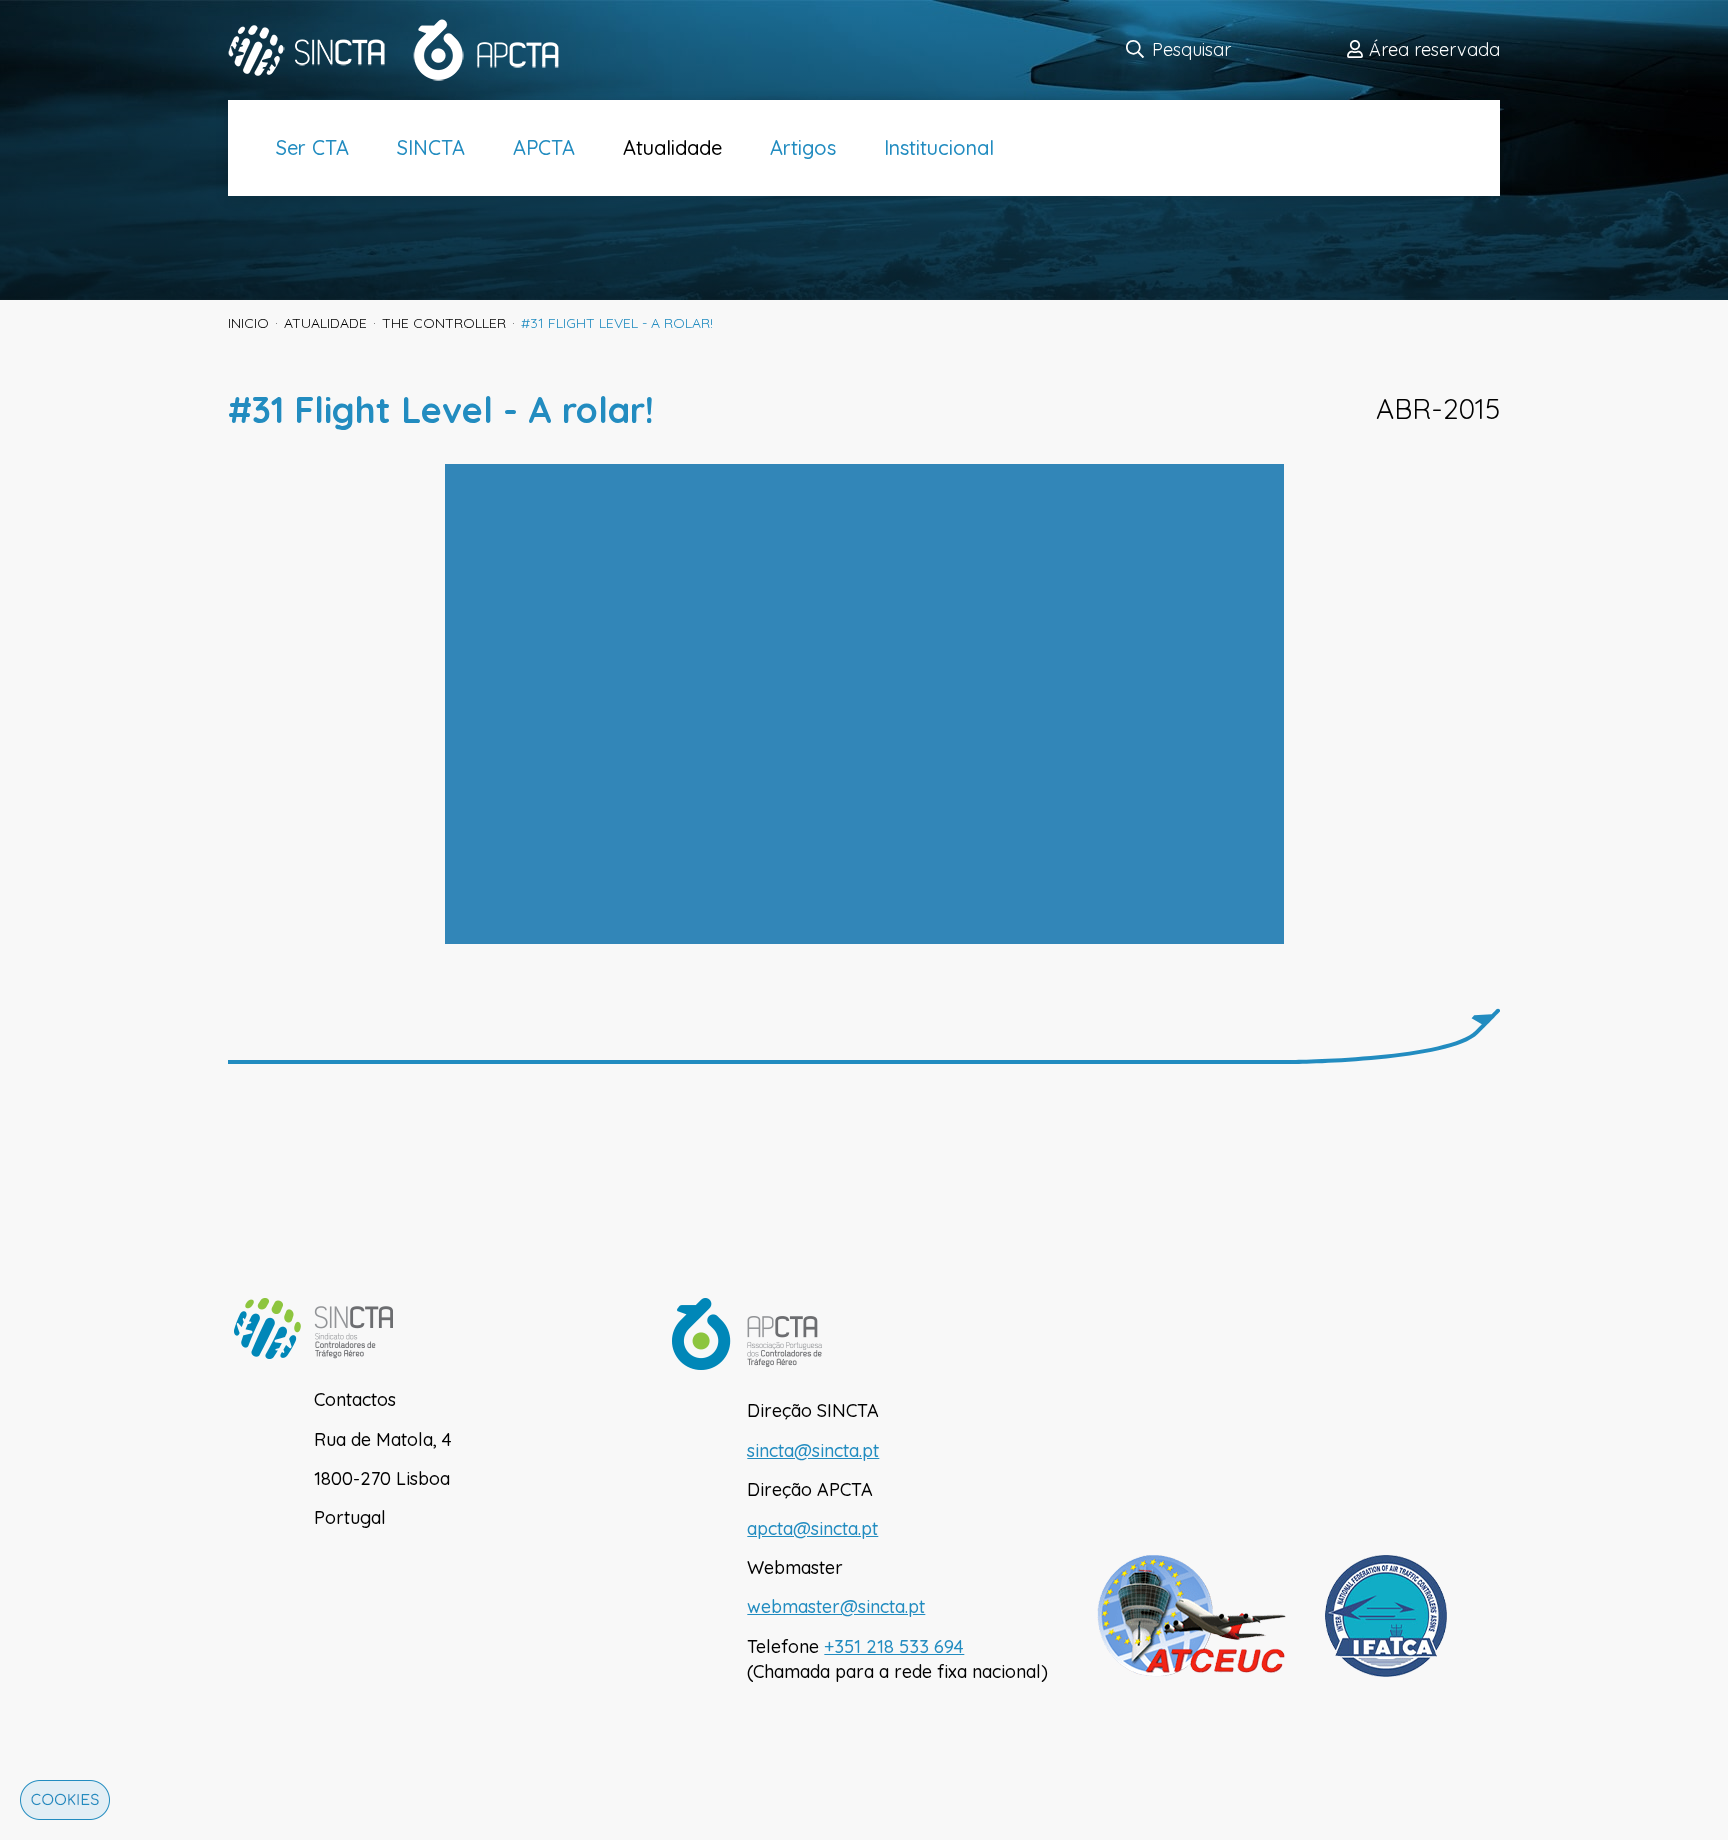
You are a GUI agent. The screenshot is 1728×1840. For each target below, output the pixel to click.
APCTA (544, 147)
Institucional (939, 147)
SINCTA (431, 147)
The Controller (444, 323)
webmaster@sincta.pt (836, 1606)
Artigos (803, 147)
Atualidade (672, 147)
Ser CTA (312, 147)
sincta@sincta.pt (813, 1450)
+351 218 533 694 (894, 1646)
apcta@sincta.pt (812, 1528)
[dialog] (60, 1805)
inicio (248, 323)
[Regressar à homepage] (407, 50)
